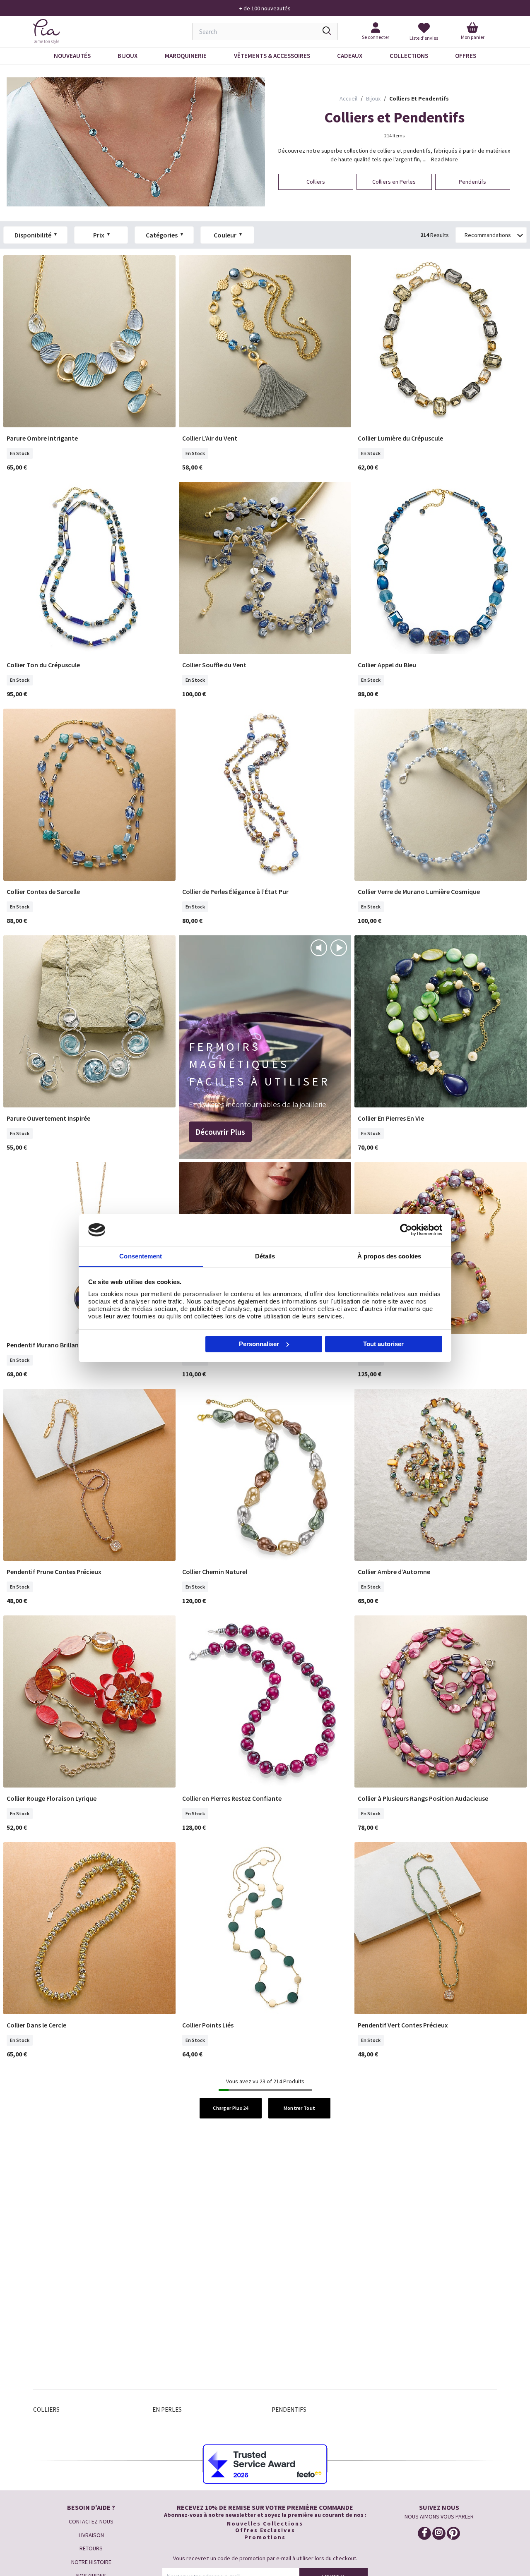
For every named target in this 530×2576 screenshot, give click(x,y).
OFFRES (466, 56)
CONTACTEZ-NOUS (91, 2521)
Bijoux (128, 56)
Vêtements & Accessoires (272, 56)
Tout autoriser (383, 1344)
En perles (167, 2409)
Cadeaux (350, 56)
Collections (409, 56)
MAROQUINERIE (186, 56)
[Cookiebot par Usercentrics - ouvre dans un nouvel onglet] (406, 1230)
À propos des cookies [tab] (389, 1256)
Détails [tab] (265, 1256)
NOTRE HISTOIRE (91, 2562)
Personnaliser (259, 1344)
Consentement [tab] (141, 1256)
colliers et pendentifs (419, 98)
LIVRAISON (91, 2535)
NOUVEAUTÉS (72, 56)
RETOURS (91, 2548)
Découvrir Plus (220, 1132)
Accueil (348, 98)
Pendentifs (289, 2409)
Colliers (46, 2409)
